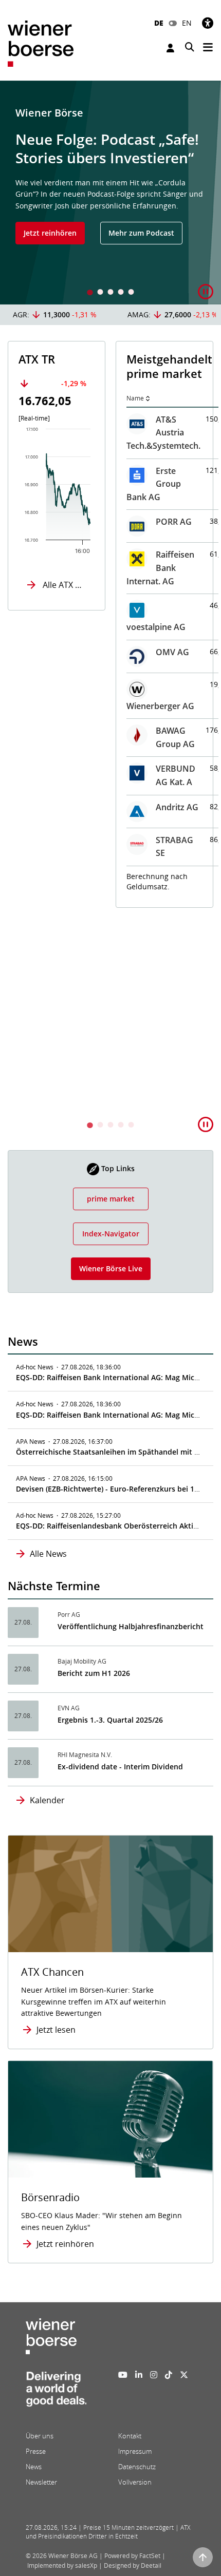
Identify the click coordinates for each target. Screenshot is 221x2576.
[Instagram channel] (154, 2375)
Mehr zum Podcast (141, 233)
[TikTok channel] (169, 2375)
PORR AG (174, 522)
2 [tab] (100, 293)
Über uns (40, 2436)
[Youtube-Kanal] (123, 2375)
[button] (206, 292)
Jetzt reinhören (50, 233)
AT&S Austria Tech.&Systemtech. (163, 433)
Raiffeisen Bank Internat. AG (160, 568)
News (34, 2467)
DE (159, 23)
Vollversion (135, 2482)
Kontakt (130, 2436)
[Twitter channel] (184, 2375)
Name (135, 398)
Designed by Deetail (133, 2565)
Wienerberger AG (160, 706)
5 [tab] (131, 293)
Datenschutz (137, 2467)
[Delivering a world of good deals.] (56, 2392)
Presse (36, 2451)
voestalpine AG (156, 627)
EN (187, 23)
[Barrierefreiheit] (208, 23)
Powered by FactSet (132, 2556)
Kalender (47, 1800)
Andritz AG (177, 807)
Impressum (135, 2451)
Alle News (48, 1554)
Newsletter (41, 2482)
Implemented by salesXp (62, 2565)
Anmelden (172, 48)
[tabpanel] (110, 193)
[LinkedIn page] (139, 2375)
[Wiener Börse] (41, 43)
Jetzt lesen (56, 2030)
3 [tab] (110, 293)
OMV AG (172, 652)
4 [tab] (121, 293)
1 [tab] (90, 293)
